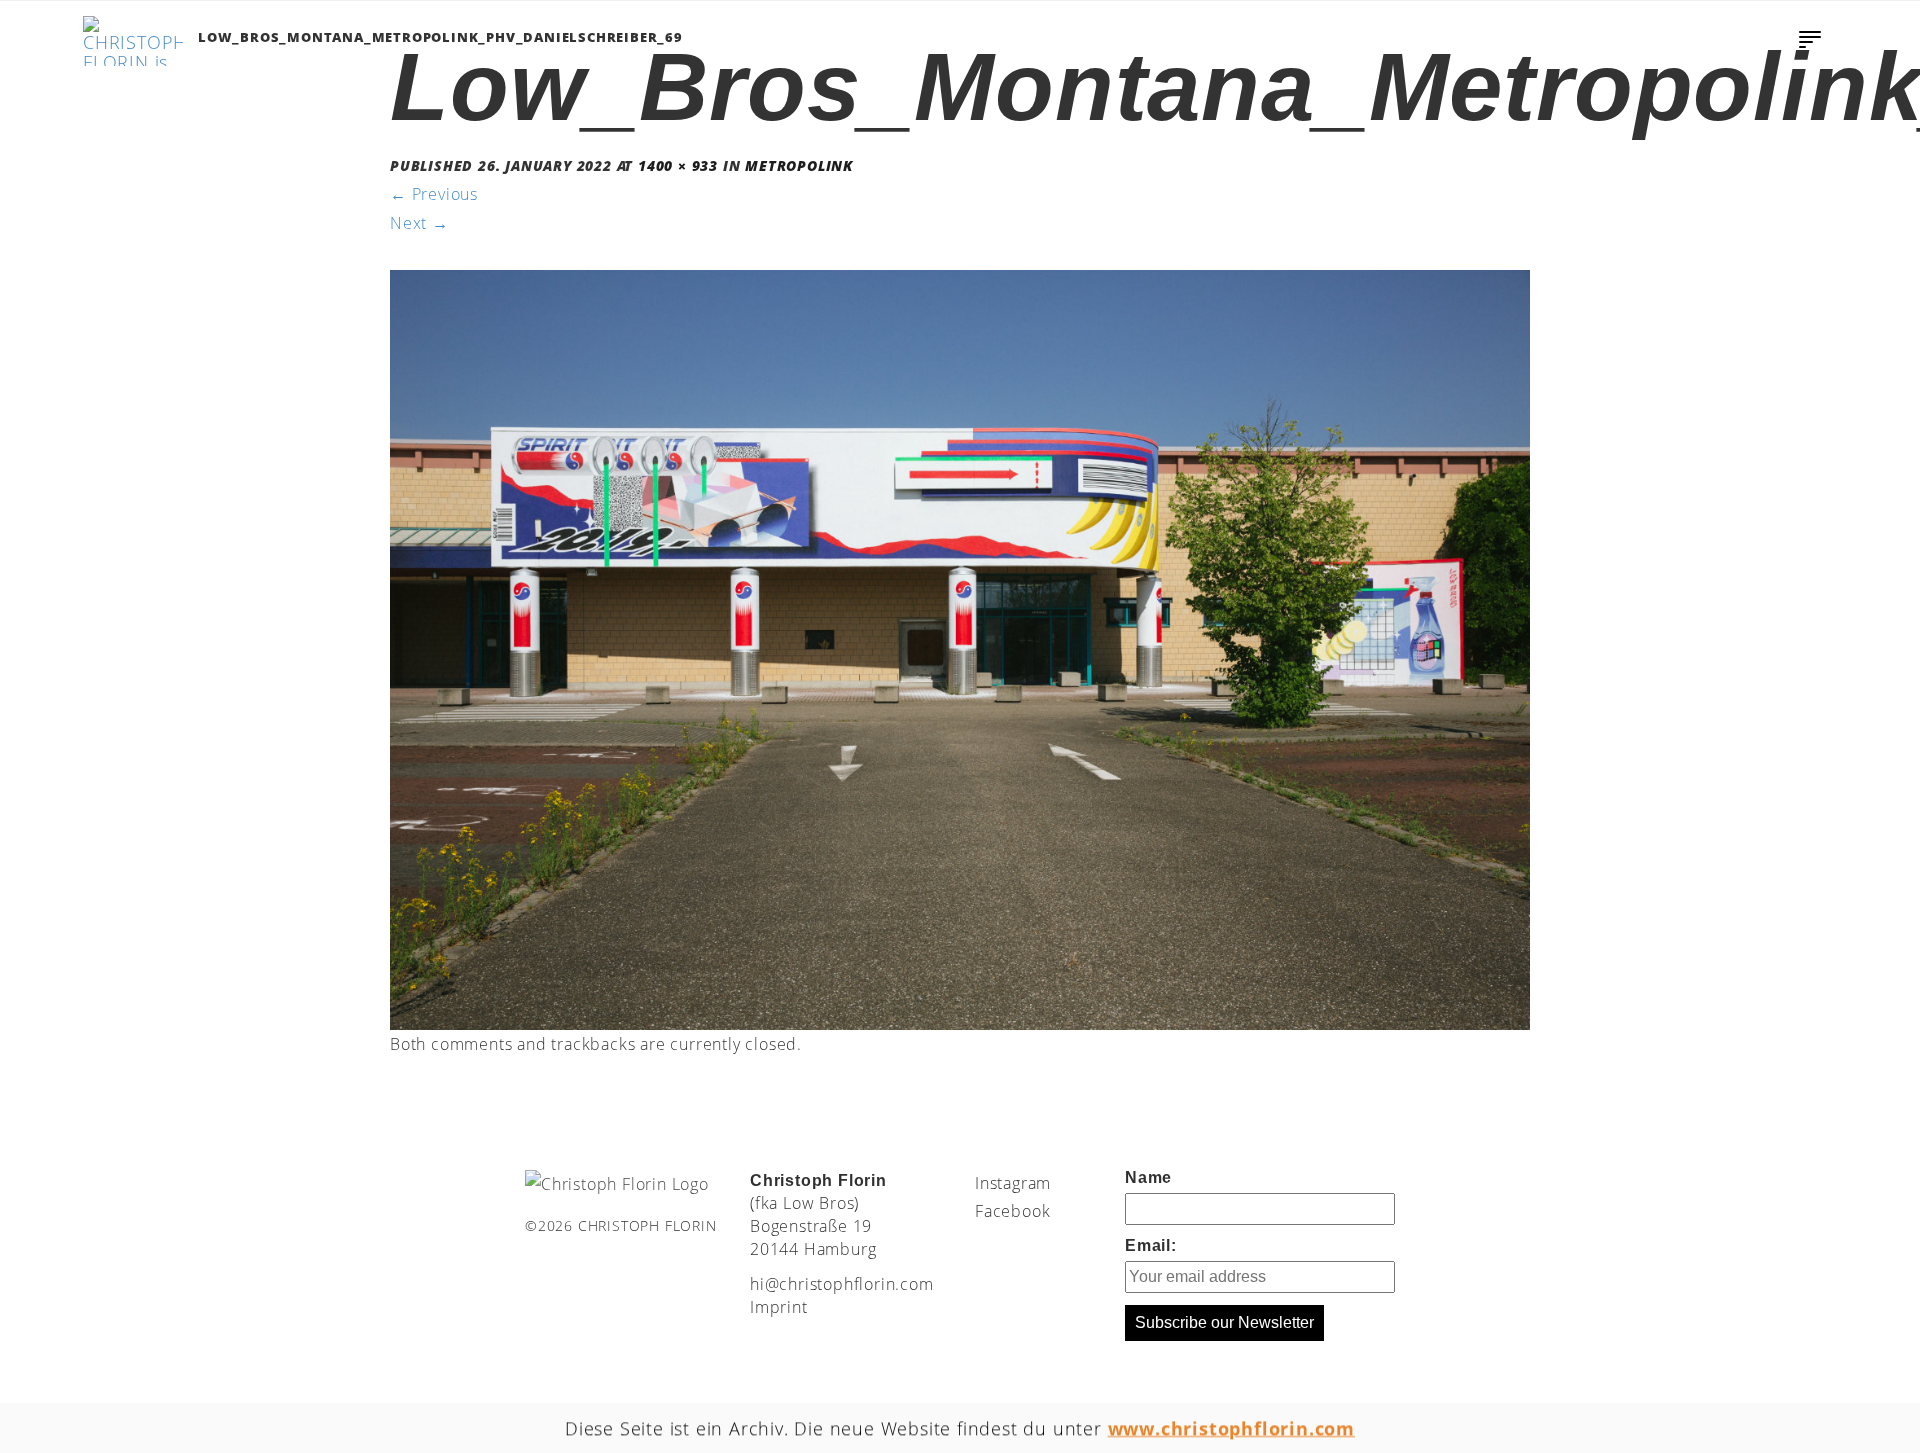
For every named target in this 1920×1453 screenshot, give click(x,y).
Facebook (1012, 1211)
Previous (434, 194)
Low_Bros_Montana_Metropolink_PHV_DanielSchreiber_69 (440, 37)
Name (1148, 1177)
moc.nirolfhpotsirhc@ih (842, 1284)
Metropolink (799, 165)
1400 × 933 (678, 165)
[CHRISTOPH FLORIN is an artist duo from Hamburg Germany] (133, 41)
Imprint (779, 1307)
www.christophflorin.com (1231, 1428)
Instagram (1013, 1183)
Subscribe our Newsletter (1224, 1322)
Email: (1151, 1245)
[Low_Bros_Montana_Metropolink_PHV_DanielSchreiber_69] (960, 648)
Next (419, 223)
